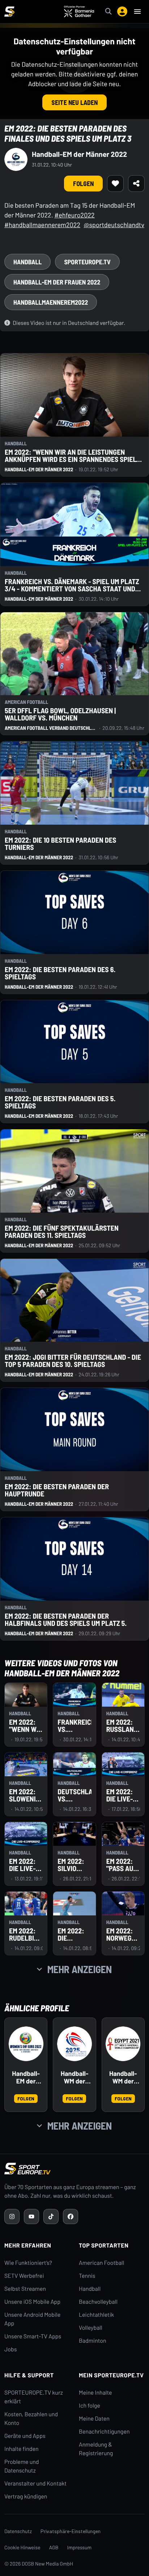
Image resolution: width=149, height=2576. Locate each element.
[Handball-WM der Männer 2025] (74, 2044)
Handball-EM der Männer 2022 (79, 154)
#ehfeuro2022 (74, 215)
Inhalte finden (22, 2449)
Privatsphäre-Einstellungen (71, 2531)
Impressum (80, 2547)
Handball (90, 2289)
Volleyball (91, 2328)
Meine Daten (94, 2419)
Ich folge (90, 2406)
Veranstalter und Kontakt (35, 2484)
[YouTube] (31, 2216)
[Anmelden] (122, 12)
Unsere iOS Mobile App (32, 2302)
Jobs (10, 2349)
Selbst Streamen (25, 2289)
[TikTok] (51, 2216)
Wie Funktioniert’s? (28, 2263)
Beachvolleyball (98, 2302)
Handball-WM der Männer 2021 (123, 2078)
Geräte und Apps (25, 2436)
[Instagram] (12, 2216)
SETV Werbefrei (24, 2276)
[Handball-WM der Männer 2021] (123, 2044)
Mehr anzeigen (80, 1969)
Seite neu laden (74, 102)
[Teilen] (136, 184)
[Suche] (108, 12)
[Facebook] (71, 2216)
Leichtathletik (96, 2315)
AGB (54, 2547)
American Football (101, 2263)
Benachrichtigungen (104, 2432)
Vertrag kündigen (26, 2496)
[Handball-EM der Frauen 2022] (26, 2044)
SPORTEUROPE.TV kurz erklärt (34, 2397)
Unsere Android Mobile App (32, 2319)
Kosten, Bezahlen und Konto (31, 2419)
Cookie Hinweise (22, 2547)
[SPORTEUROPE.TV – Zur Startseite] (9, 12)
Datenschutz (18, 2531)
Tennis (87, 2276)
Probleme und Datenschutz (22, 2466)
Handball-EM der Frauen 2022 (26, 2078)
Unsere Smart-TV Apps (33, 2336)
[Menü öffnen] (137, 12)
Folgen (83, 184)
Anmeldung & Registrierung (96, 2449)
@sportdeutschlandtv (114, 225)
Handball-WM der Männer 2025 (75, 2078)
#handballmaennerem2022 (42, 225)
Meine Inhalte (95, 2393)
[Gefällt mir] (115, 184)
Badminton (93, 2341)
